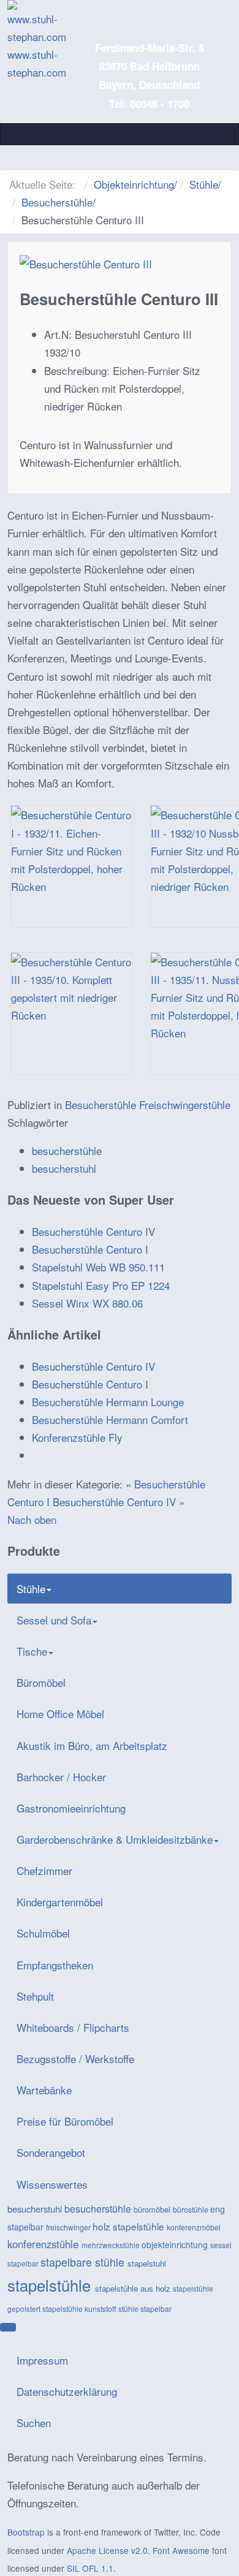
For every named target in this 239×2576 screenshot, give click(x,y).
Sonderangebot (51, 2152)
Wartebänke (44, 2090)
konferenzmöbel (194, 2227)
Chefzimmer (44, 1870)
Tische (32, 1651)
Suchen (34, 2423)
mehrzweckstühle (112, 2245)
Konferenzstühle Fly (77, 1437)
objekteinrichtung (176, 2245)
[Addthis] (8, 2327)
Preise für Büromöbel (65, 2121)
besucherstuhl (64, 1168)
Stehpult (35, 1996)
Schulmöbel (43, 1933)
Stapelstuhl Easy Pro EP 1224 (101, 1285)
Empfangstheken (55, 1965)
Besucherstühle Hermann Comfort (110, 1419)
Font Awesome (181, 2550)
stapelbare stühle (84, 2262)
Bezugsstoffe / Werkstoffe (75, 2059)
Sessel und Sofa (54, 1620)
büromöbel (153, 2209)
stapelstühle (51, 2285)
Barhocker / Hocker (61, 1777)
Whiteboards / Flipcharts (73, 2027)
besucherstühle (67, 1150)
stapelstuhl (147, 2263)
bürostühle (192, 2210)
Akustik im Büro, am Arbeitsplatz (92, 1745)
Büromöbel (41, 1682)
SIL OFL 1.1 (90, 2568)
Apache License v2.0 (107, 2550)
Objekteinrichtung (134, 184)
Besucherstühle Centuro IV (93, 1231)
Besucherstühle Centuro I (90, 1249)
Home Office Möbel (60, 1714)
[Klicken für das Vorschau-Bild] (86, 262)
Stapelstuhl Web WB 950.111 (98, 1267)
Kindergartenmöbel (60, 1902)
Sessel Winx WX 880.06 (87, 1303)
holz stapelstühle (130, 2226)
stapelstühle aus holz (134, 2288)
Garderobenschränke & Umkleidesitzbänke (115, 1839)
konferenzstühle (44, 2244)
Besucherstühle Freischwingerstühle (148, 1104)
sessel (221, 2245)
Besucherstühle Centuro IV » (119, 1502)
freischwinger (69, 2227)
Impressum (42, 2360)
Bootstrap (26, 2532)
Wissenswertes (52, 2184)
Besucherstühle (57, 202)
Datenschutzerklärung (67, 2391)
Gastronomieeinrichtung (71, 1808)
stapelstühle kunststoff (80, 2309)
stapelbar (24, 2263)
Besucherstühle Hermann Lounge (108, 1402)
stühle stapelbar (145, 2309)
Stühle (204, 184)
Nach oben (32, 1519)
